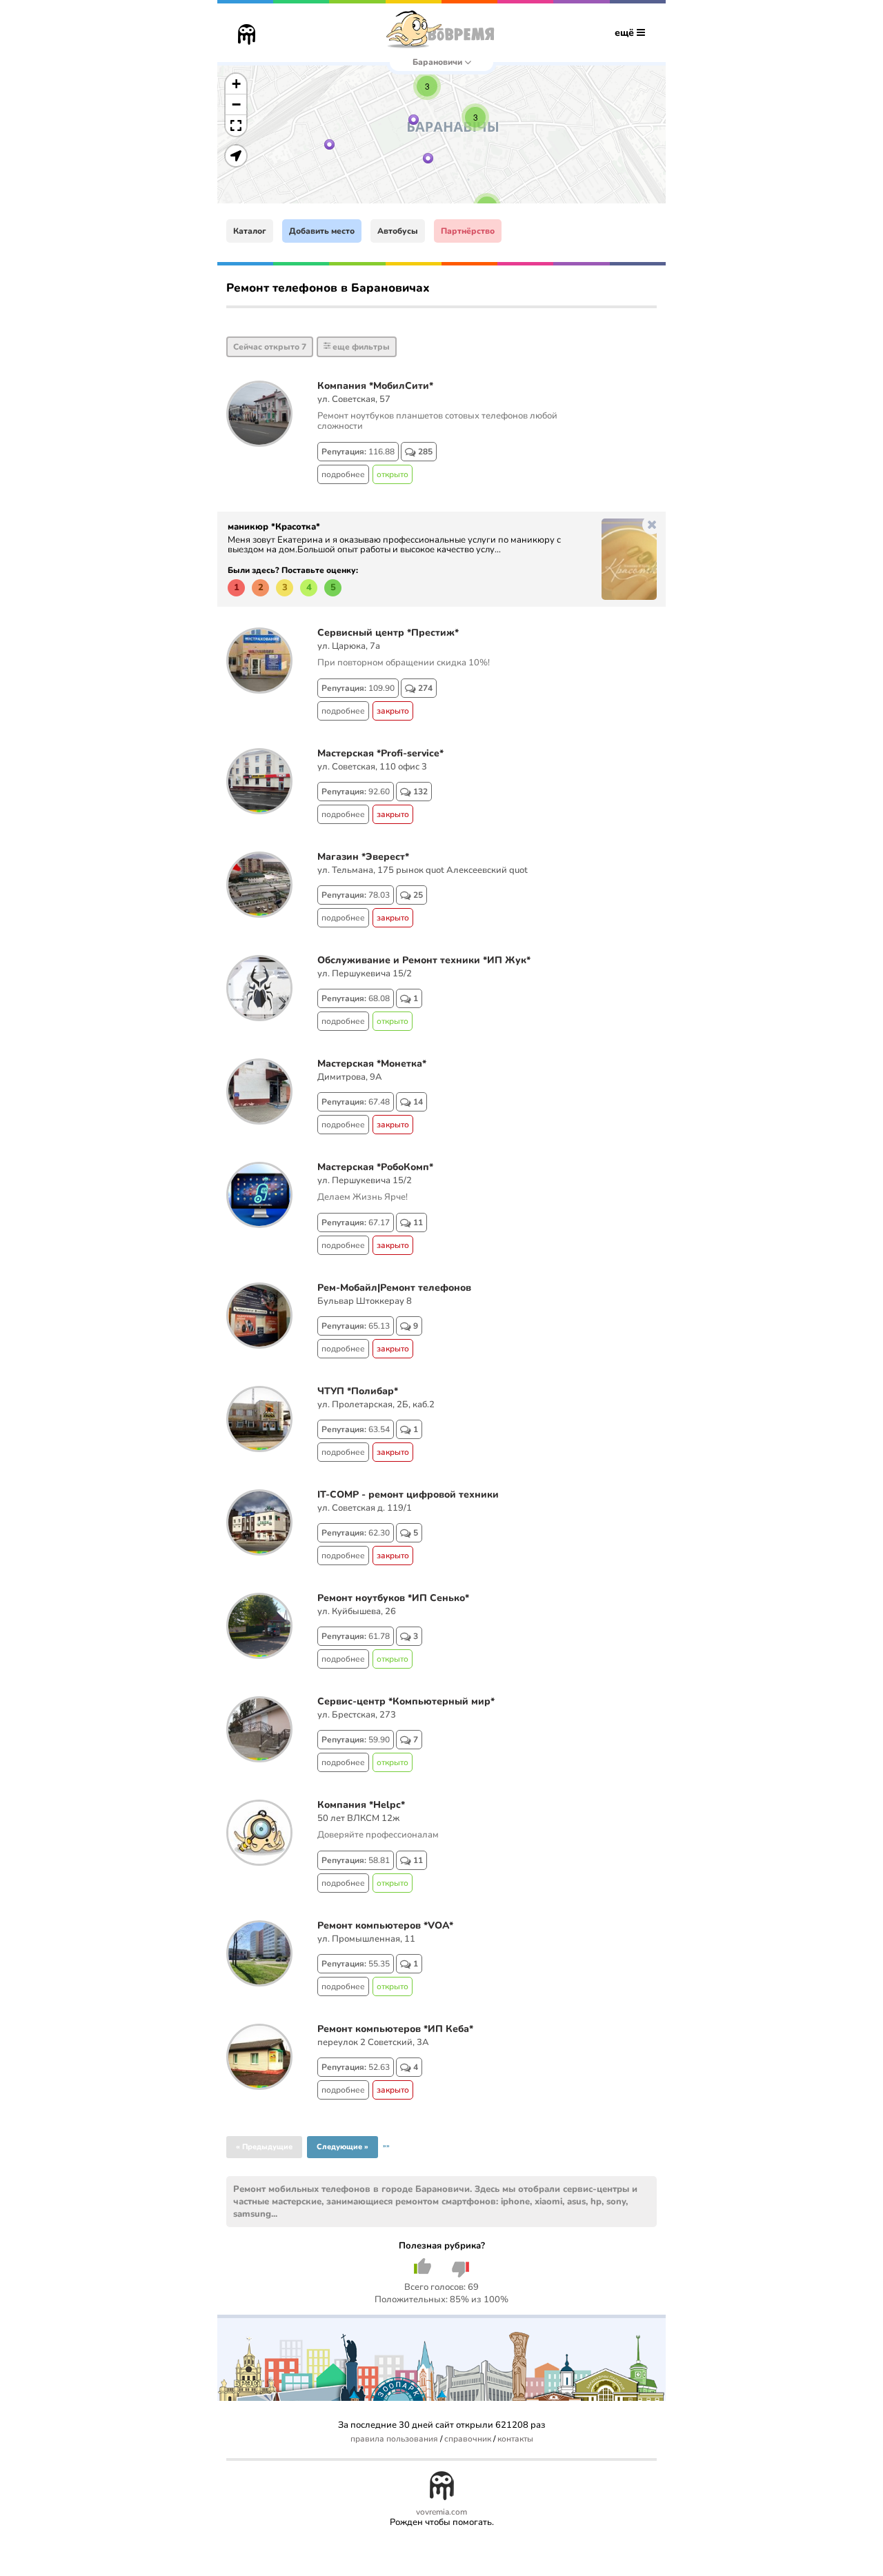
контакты (515, 2439)
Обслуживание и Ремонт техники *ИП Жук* (424, 960)
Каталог (250, 231)
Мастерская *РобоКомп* (375, 1167)
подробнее (343, 474)
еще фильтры (360, 347)
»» (386, 2146)
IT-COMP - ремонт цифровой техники (408, 1495)
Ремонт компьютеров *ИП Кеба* (395, 2029)
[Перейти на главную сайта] (247, 36)
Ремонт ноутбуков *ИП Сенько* (393, 1598)
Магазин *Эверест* (363, 857)
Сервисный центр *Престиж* (388, 633)
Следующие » (343, 2147)
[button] (329, 144)
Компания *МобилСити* (375, 386)
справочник (468, 2439)
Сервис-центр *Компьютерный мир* (406, 1701)
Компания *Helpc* (361, 1805)
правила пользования (394, 2439)
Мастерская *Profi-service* (380, 753)
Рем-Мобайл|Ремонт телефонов (394, 1288)
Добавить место (322, 231)
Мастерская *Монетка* (372, 1064)
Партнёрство (468, 231)
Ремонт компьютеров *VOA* (385, 1925)
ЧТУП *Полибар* (358, 1391)
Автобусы (398, 231)
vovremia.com (441, 2512)
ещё (626, 33)
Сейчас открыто (270, 347)
